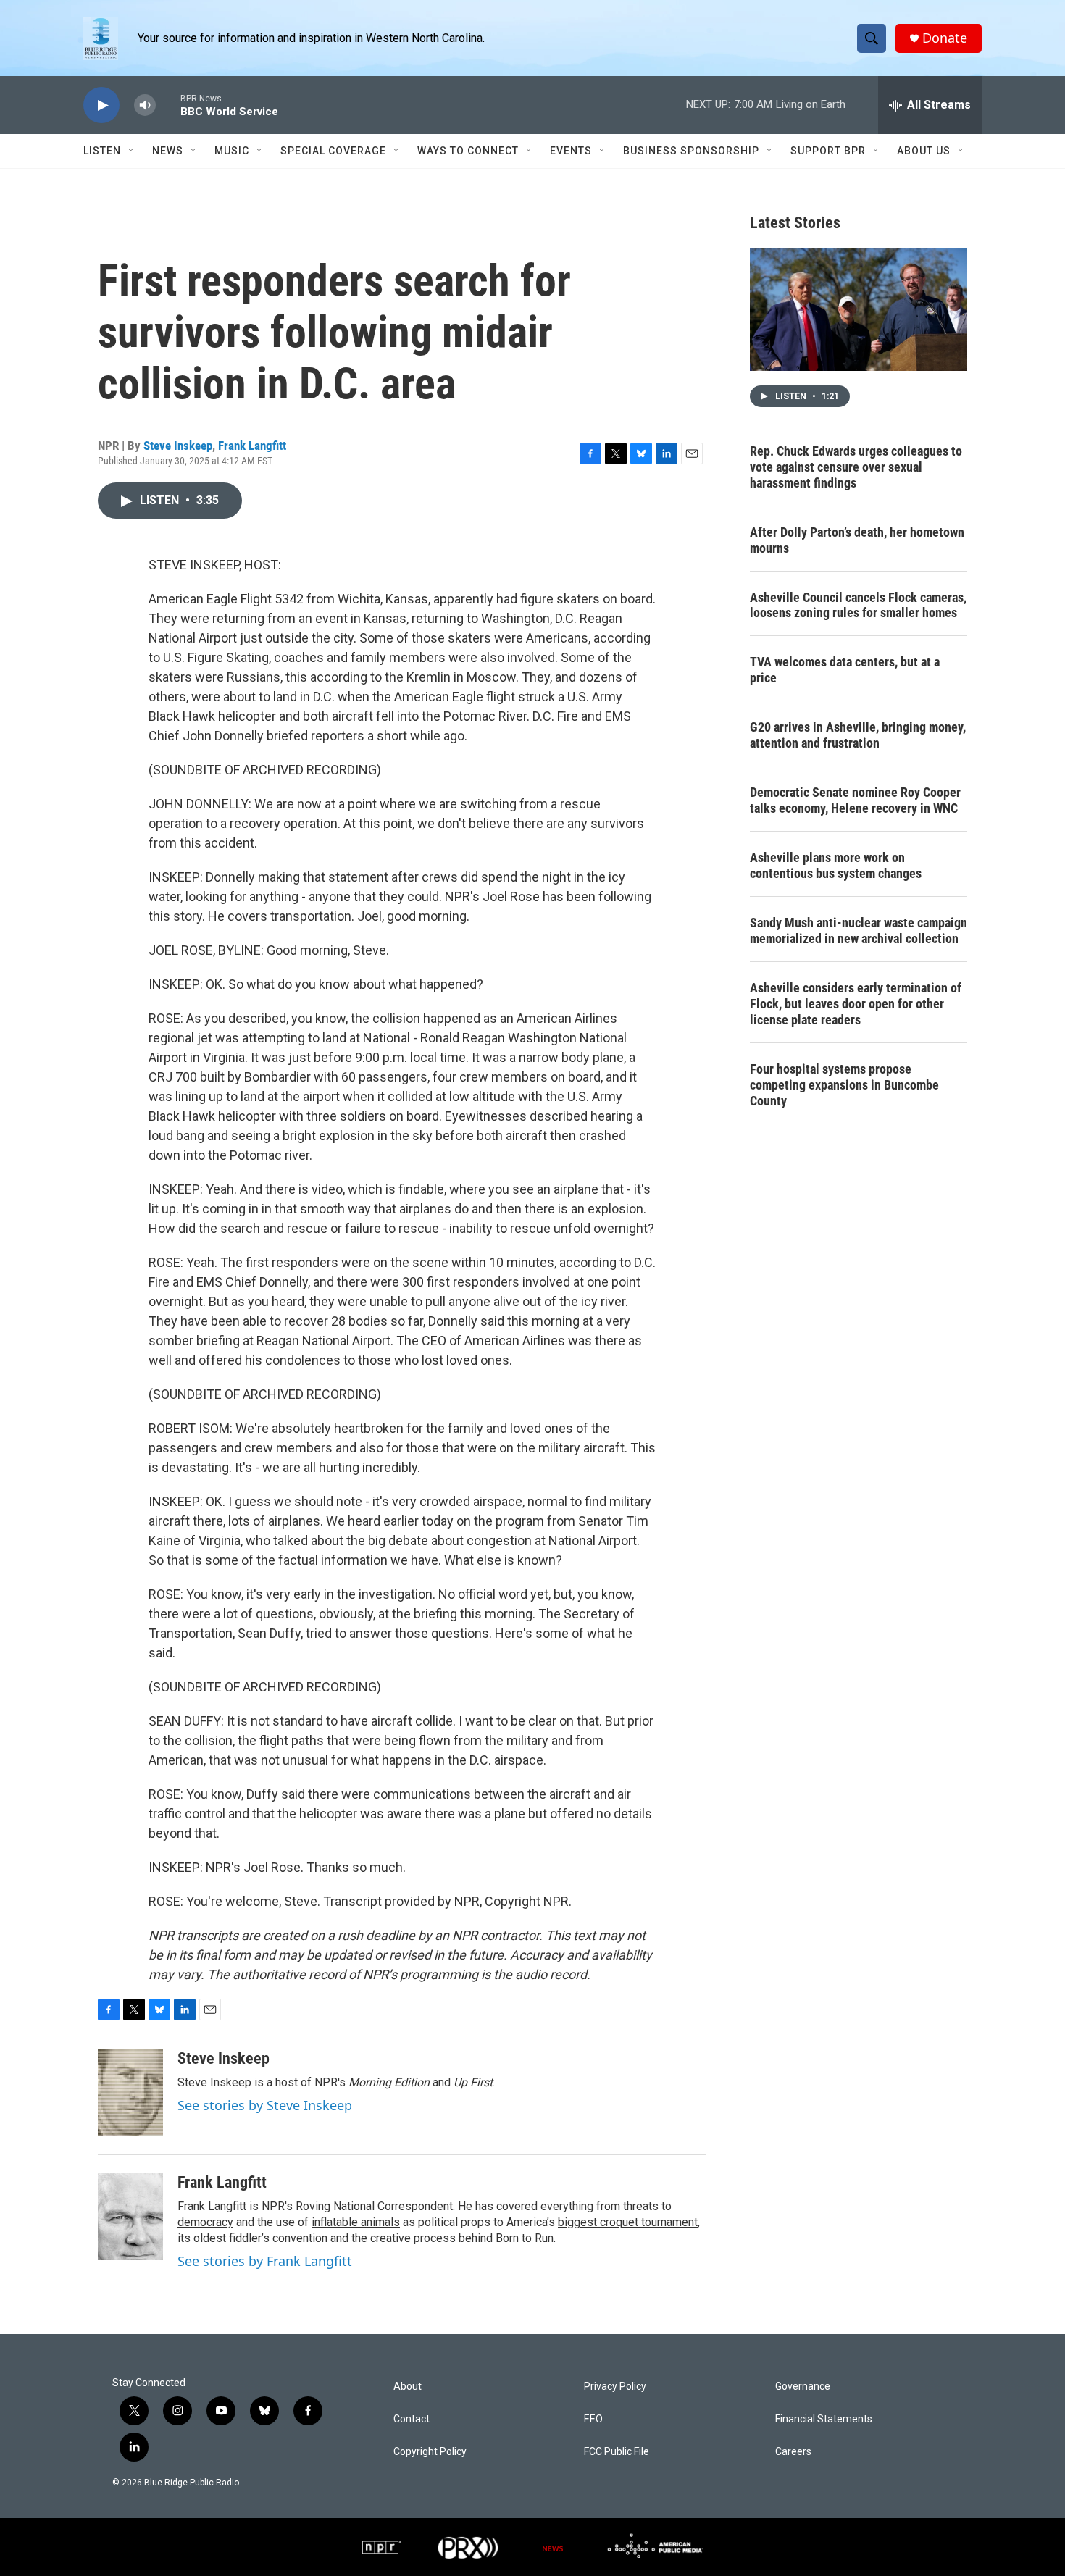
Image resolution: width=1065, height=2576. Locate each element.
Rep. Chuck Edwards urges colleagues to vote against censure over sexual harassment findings (856, 467)
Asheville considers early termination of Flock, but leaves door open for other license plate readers (856, 1004)
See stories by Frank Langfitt (265, 2261)
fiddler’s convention (278, 2238)
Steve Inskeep (178, 446)
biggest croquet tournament (628, 2222)
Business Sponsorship (691, 151)
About (408, 2387)
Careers (793, 2452)
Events (571, 151)
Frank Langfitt (252, 446)
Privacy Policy (615, 2387)
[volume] (145, 105)
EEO (593, 2419)
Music (232, 151)
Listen (102, 151)
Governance (803, 2387)
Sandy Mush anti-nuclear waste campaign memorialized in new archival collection (859, 931)
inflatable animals (356, 2222)
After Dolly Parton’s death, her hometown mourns (857, 540)
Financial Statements (824, 2419)
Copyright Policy (430, 2452)
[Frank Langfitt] (130, 2217)
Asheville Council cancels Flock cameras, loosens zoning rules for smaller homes (858, 605)
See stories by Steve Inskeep (265, 2105)
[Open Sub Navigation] (132, 151)
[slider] (168, 105)
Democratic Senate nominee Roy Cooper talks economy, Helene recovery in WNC (855, 800)
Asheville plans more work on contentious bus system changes (836, 865)
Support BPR (828, 151)
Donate (945, 38)
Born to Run (525, 2238)
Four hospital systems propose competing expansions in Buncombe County (844, 1085)
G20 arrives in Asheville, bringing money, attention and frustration (858, 735)
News (168, 151)
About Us (924, 151)
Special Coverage (333, 151)
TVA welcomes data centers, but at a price (845, 670)
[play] (101, 105)
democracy (205, 2222)
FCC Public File (617, 2452)
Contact (412, 2419)
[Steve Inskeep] (130, 2093)
